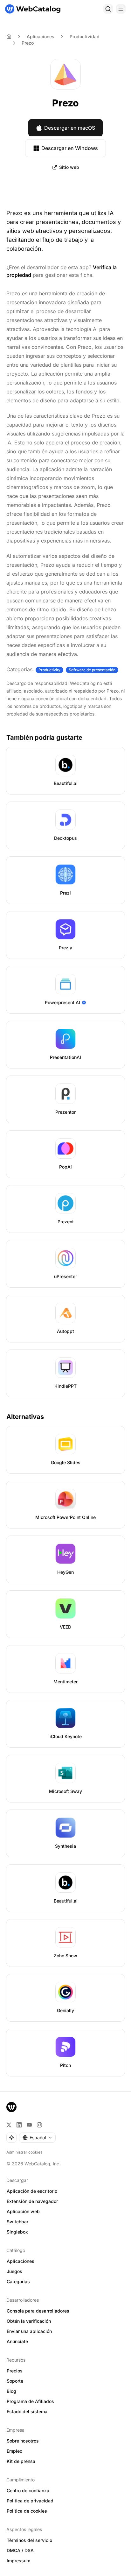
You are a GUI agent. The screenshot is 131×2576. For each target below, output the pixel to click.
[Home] (9, 37)
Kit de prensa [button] (21, 2461)
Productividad (85, 36)
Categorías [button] (18, 2281)
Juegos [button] (14, 2271)
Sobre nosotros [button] (23, 2441)
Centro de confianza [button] (28, 2490)
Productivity (49, 670)
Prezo (28, 43)
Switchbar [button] (17, 2222)
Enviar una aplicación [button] (29, 2331)
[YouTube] (29, 2125)
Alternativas (25, 1417)
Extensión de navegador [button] (32, 2201)
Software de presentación (92, 670)
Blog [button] (11, 2391)
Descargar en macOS (70, 128)
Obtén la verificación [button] (29, 2321)
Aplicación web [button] (23, 2211)
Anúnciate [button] (17, 2341)
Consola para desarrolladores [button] (38, 2311)
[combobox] (37, 2138)
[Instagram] (39, 2125)
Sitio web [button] (69, 167)
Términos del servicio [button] (29, 2540)
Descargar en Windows (70, 148)
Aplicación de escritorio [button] (32, 2191)
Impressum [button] (18, 2561)
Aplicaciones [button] (21, 2261)
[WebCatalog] (11, 2107)
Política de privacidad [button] (30, 2501)
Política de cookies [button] (27, 2511)
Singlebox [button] (17, 2232)
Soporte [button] (15, 2381)
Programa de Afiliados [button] (30, 2401)
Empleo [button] (14, 2451)
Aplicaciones (41, 36)
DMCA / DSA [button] (20, 2550)
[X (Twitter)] (9, 2125)
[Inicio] (33, 9)
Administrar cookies (24, 2152)
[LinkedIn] (19, 2125)
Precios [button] (15, 2371)
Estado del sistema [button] (27, 2411)
